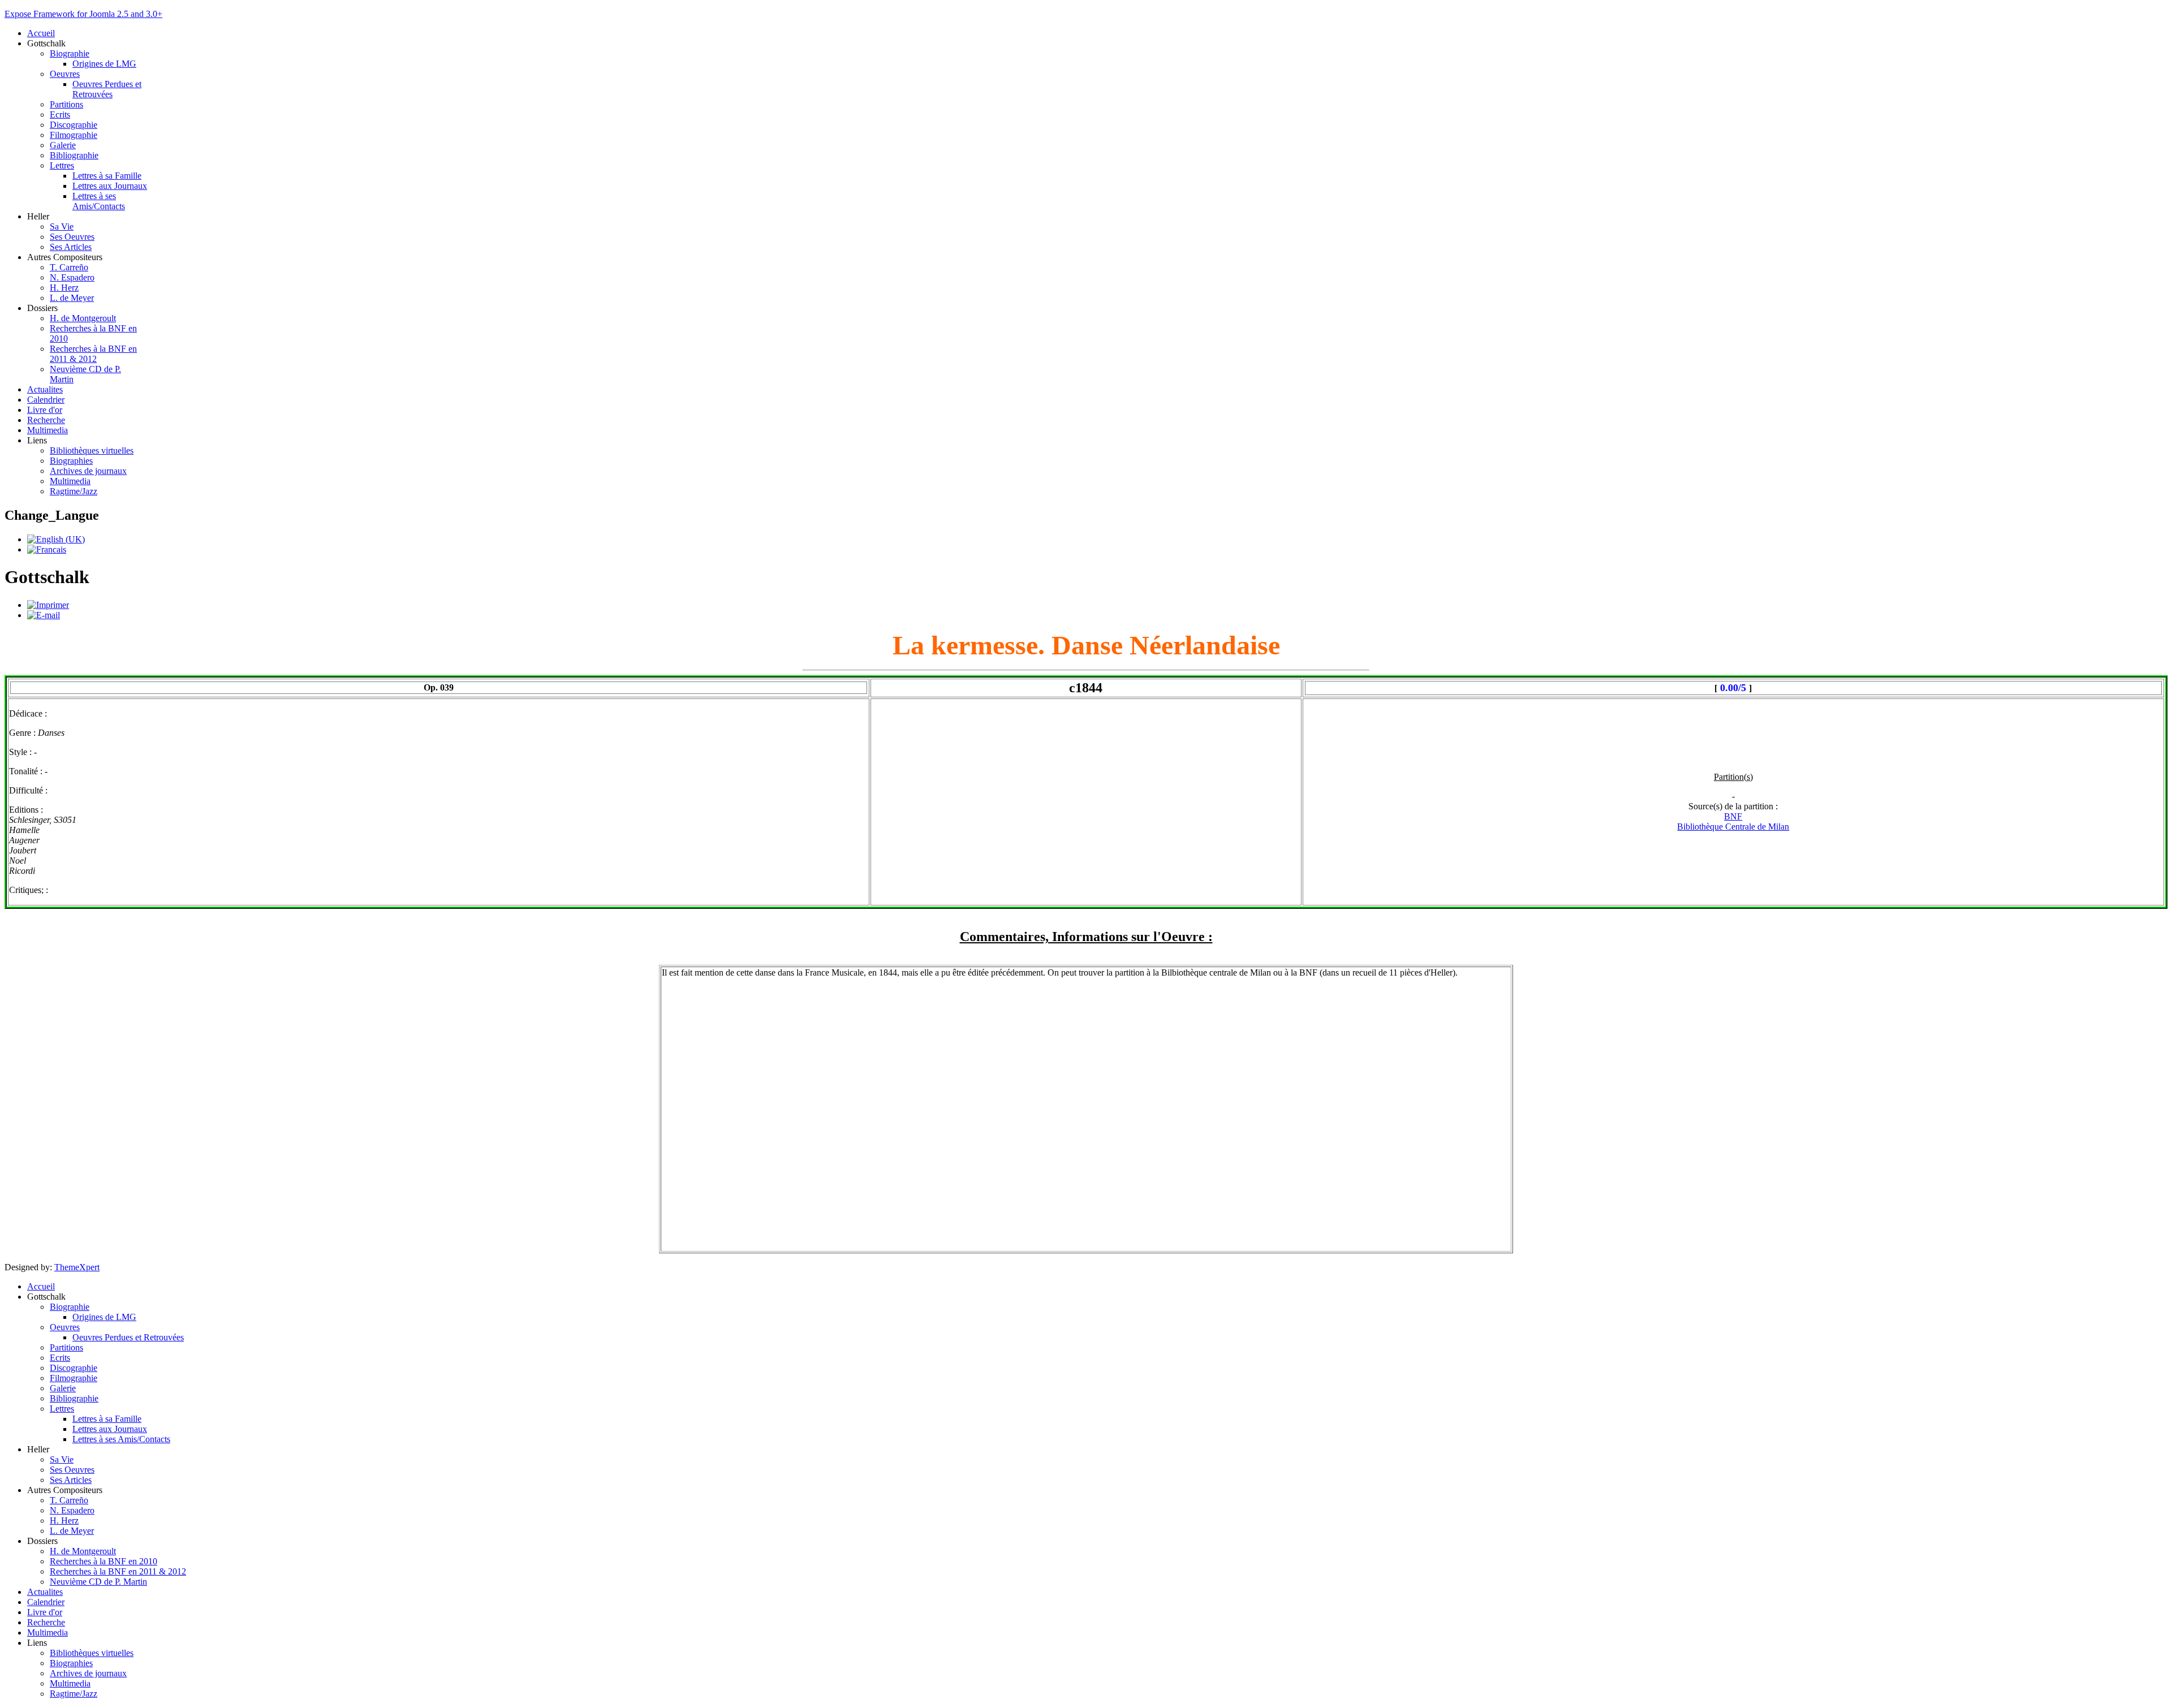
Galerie (63, 145)
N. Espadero (72, 277)
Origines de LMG (104, 64)
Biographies (71, 461)
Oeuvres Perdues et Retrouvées (107, 89)
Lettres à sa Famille (107, 176)
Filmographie (74, 135)
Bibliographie (74, 155)
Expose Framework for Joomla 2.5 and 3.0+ (83, 14)
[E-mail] (44, 615)
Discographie (74, 125)
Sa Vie (62, 227)
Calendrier (46, 400)
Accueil (41, 33)
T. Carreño (69, 267)
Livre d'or (45, 410)
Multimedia (48, 430)
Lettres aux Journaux (110, 186)
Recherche (46, 420)
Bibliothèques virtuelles (92, 450)
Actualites (45, 389)
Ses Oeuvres (72, 237)
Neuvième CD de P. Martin (98, 1582)
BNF (1733, 816)
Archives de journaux (88, 471)
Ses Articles (71, 247)
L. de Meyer (72, 298)
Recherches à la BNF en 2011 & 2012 (93, 354)
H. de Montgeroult (83, 318)
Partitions (66, 104)
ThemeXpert (77, 1267)
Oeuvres (65, 74)
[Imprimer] (48, 605)
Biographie (70, 53)
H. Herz (64, 288)
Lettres (62, 165)
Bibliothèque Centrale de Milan (1733, 827)
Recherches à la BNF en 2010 (104, 1561)
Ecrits (60, 115)
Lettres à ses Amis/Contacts (99, 201)
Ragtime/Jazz (74, 491)
